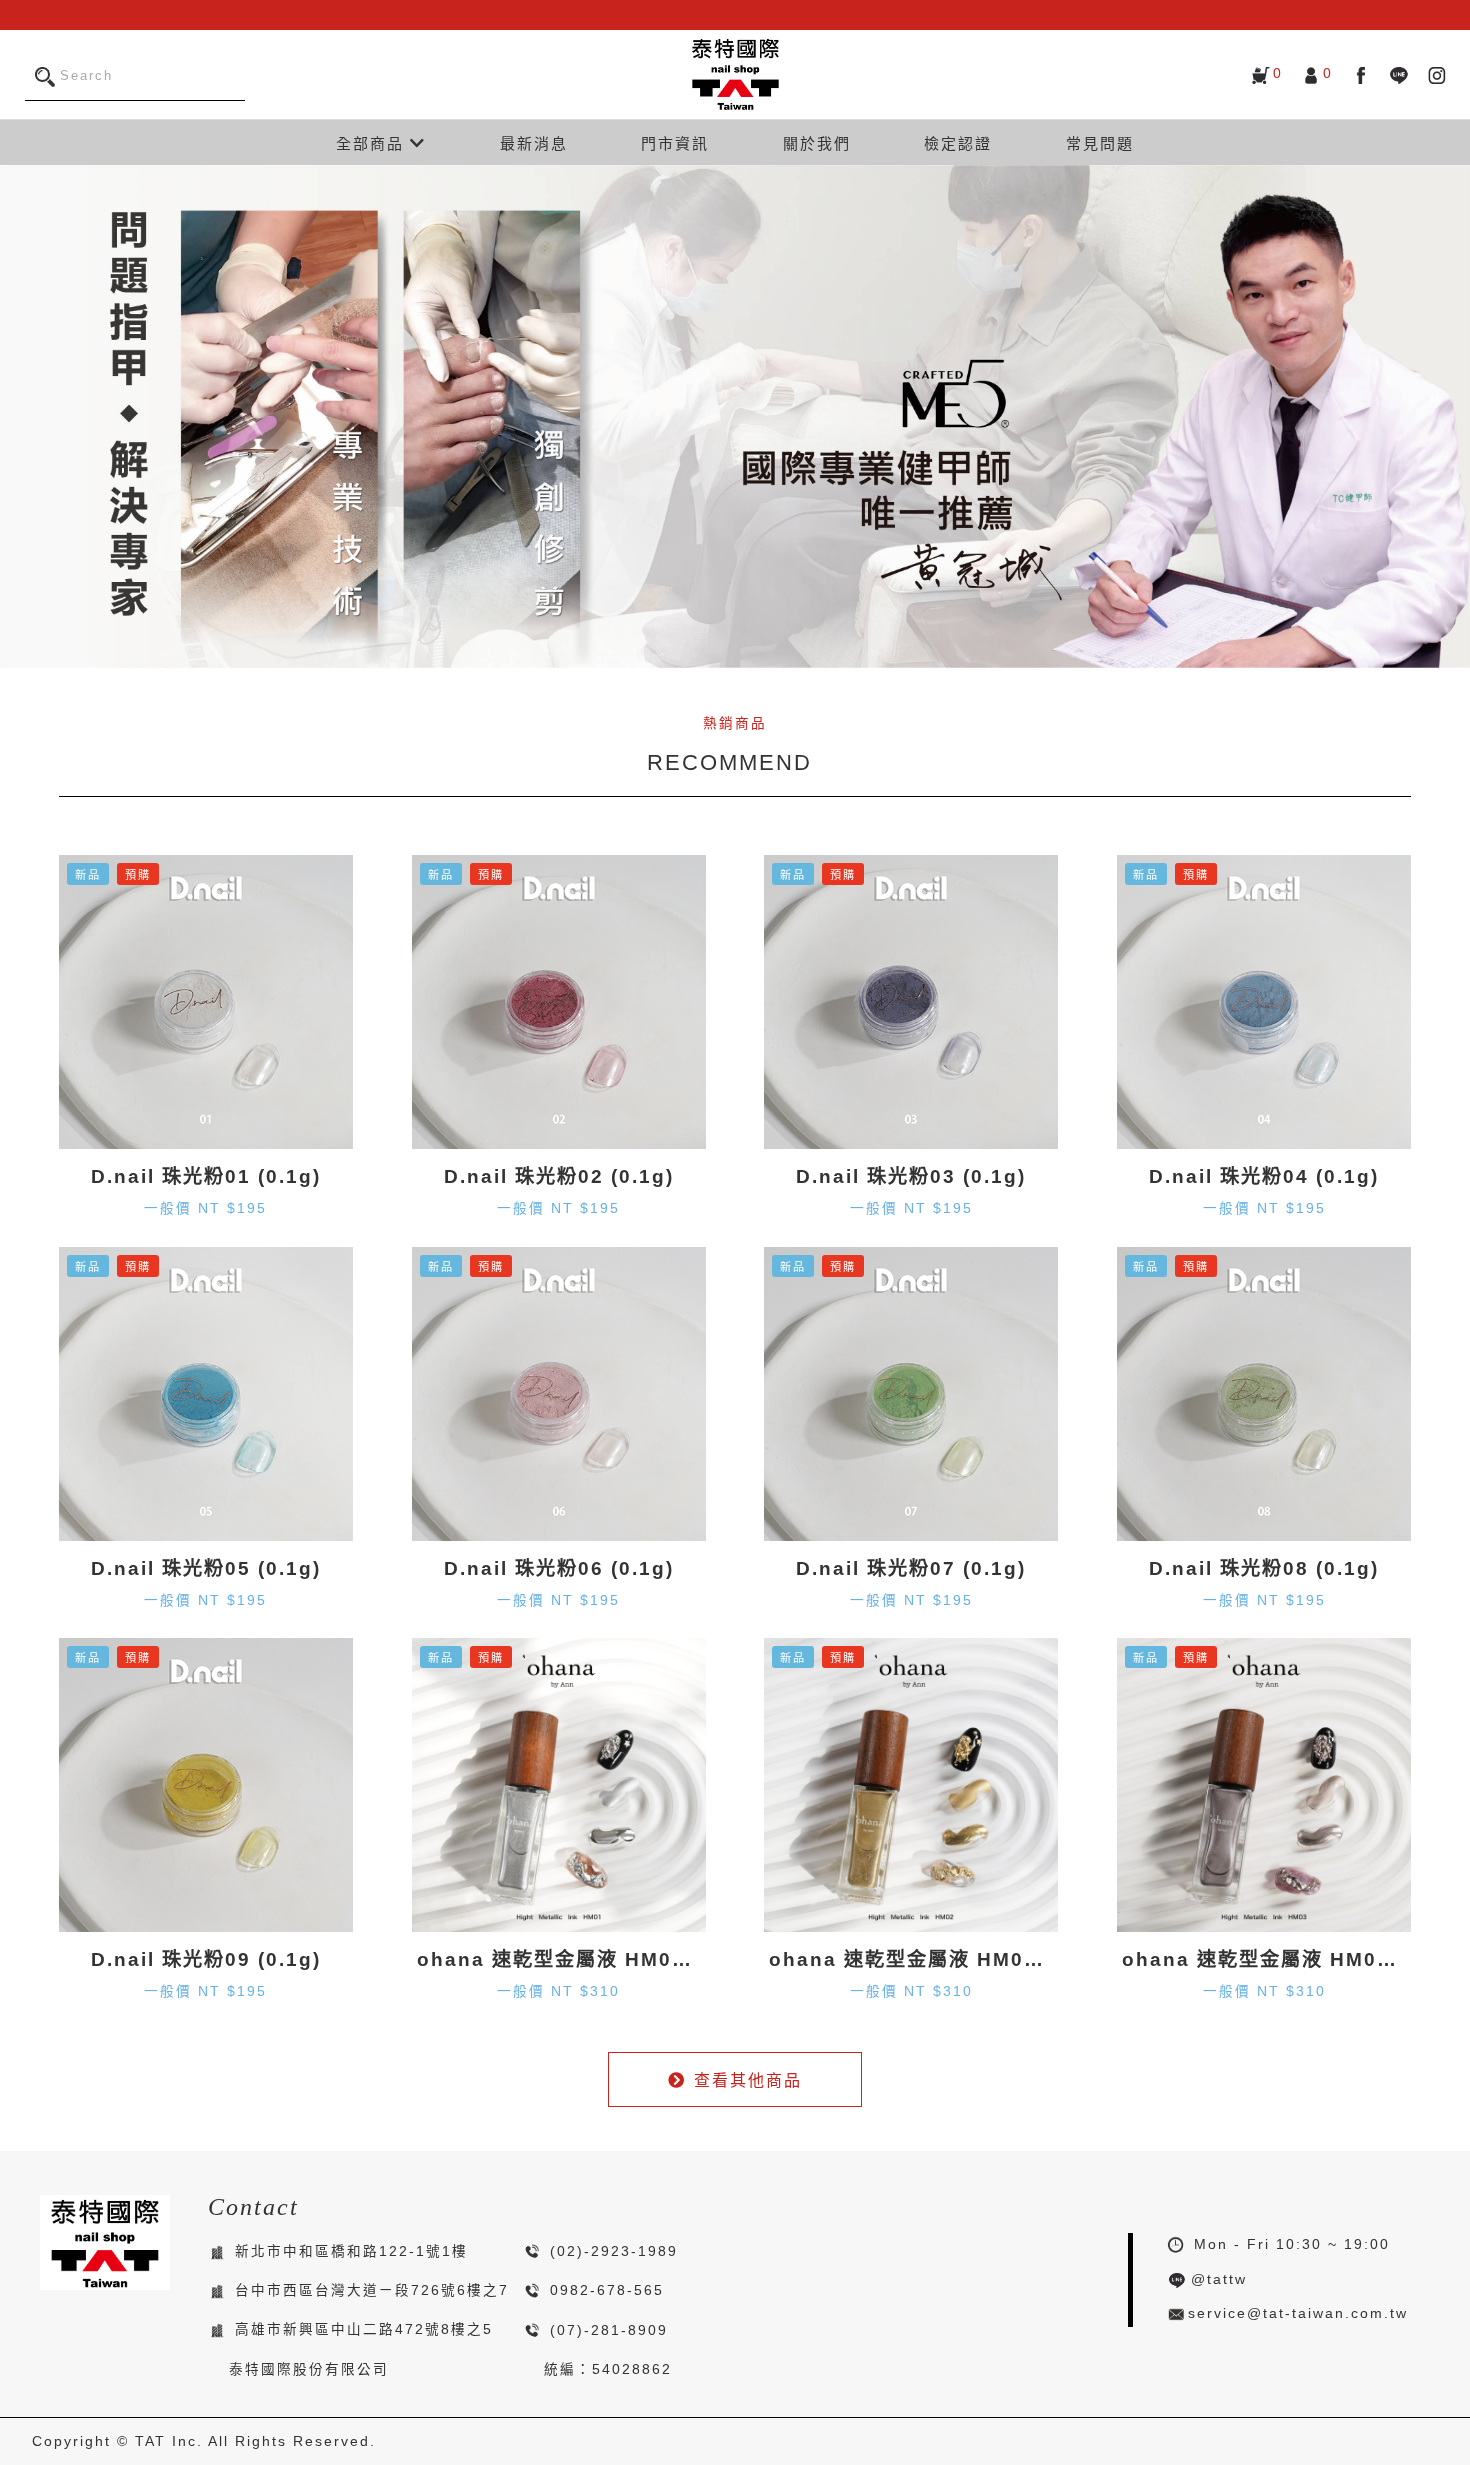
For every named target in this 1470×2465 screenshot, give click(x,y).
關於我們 (817, 143)
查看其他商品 (748, 2080)
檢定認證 (958, 143)
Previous (20, 416)
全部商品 (373, 143)
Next (1450, 416)
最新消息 (534, 143)
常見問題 (1100, 143)
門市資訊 (675, 143)
